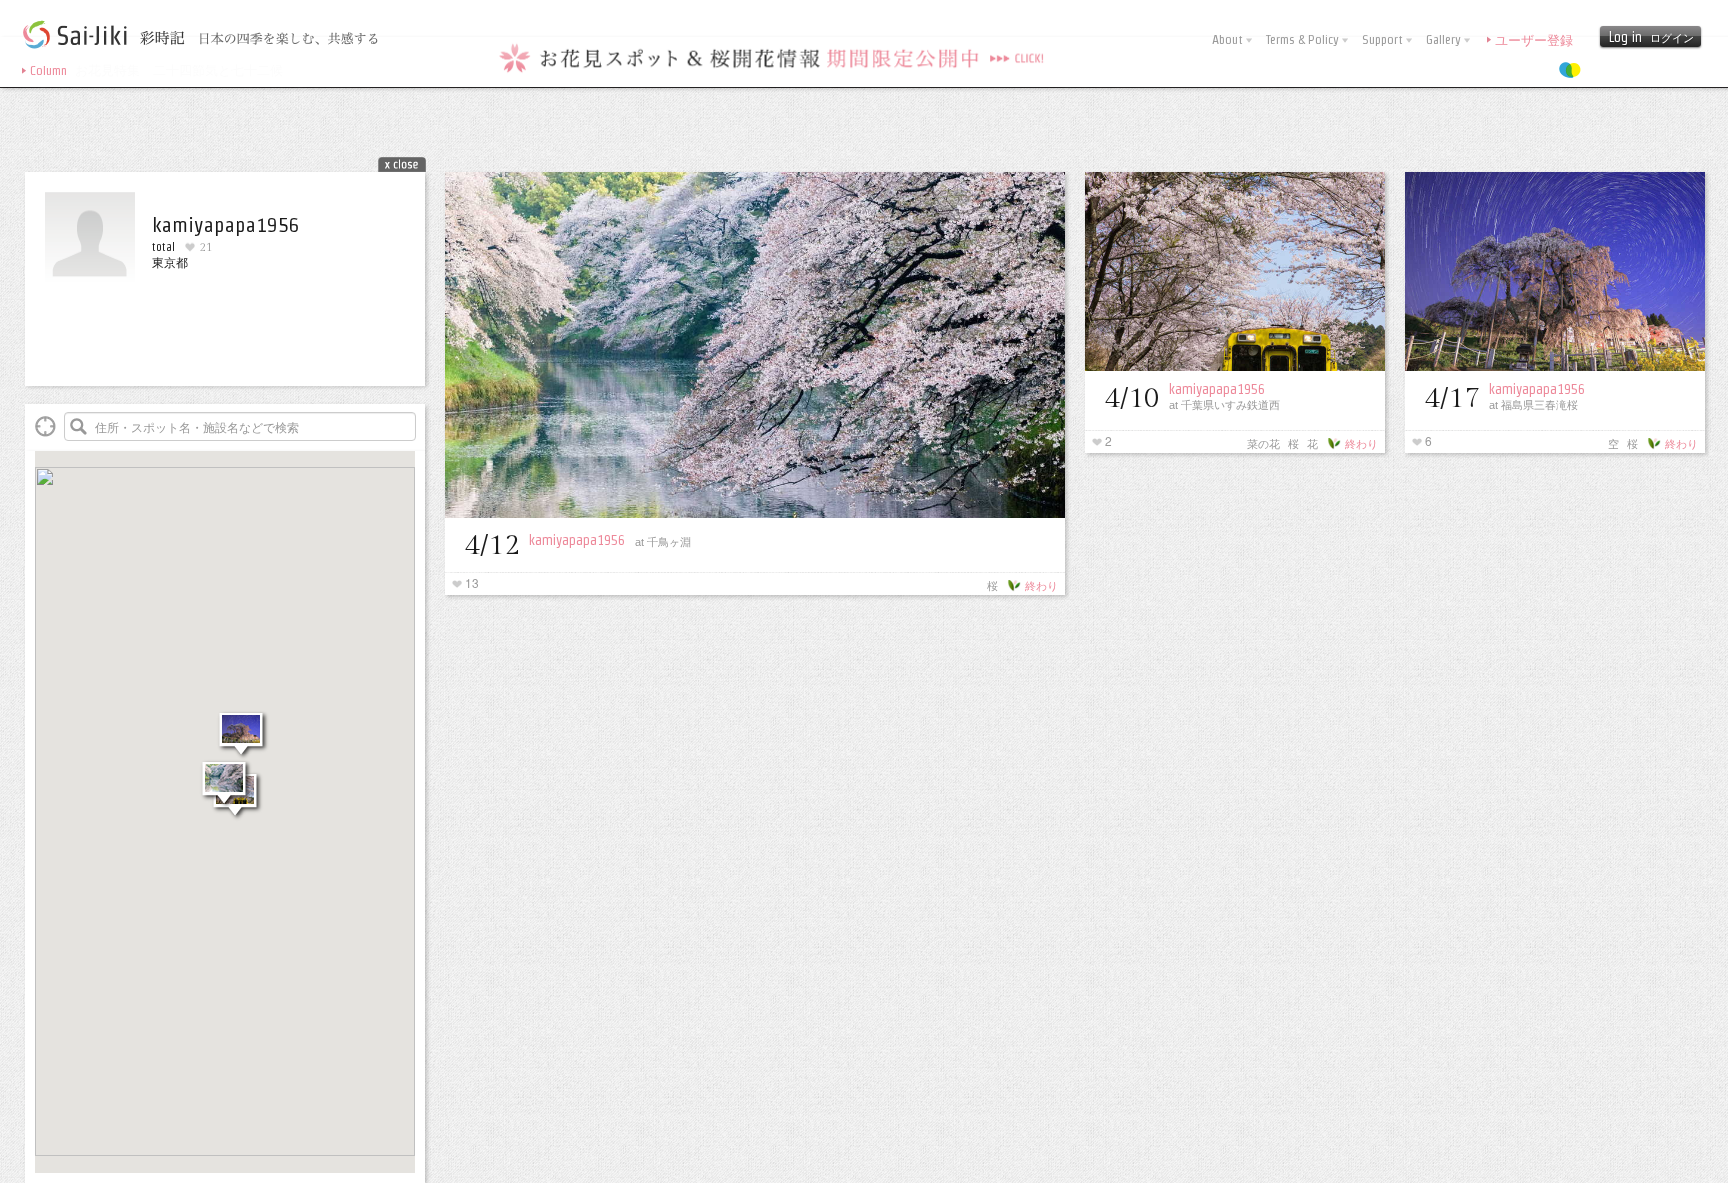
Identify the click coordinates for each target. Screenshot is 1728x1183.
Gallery (1445, 39)
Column (48, 70)
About (1229, 39)
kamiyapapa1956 (577, 540)
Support (1384, 39)
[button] (226, 802)
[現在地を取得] (45, 426)
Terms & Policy (1304, 39)
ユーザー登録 (1534, 40)
